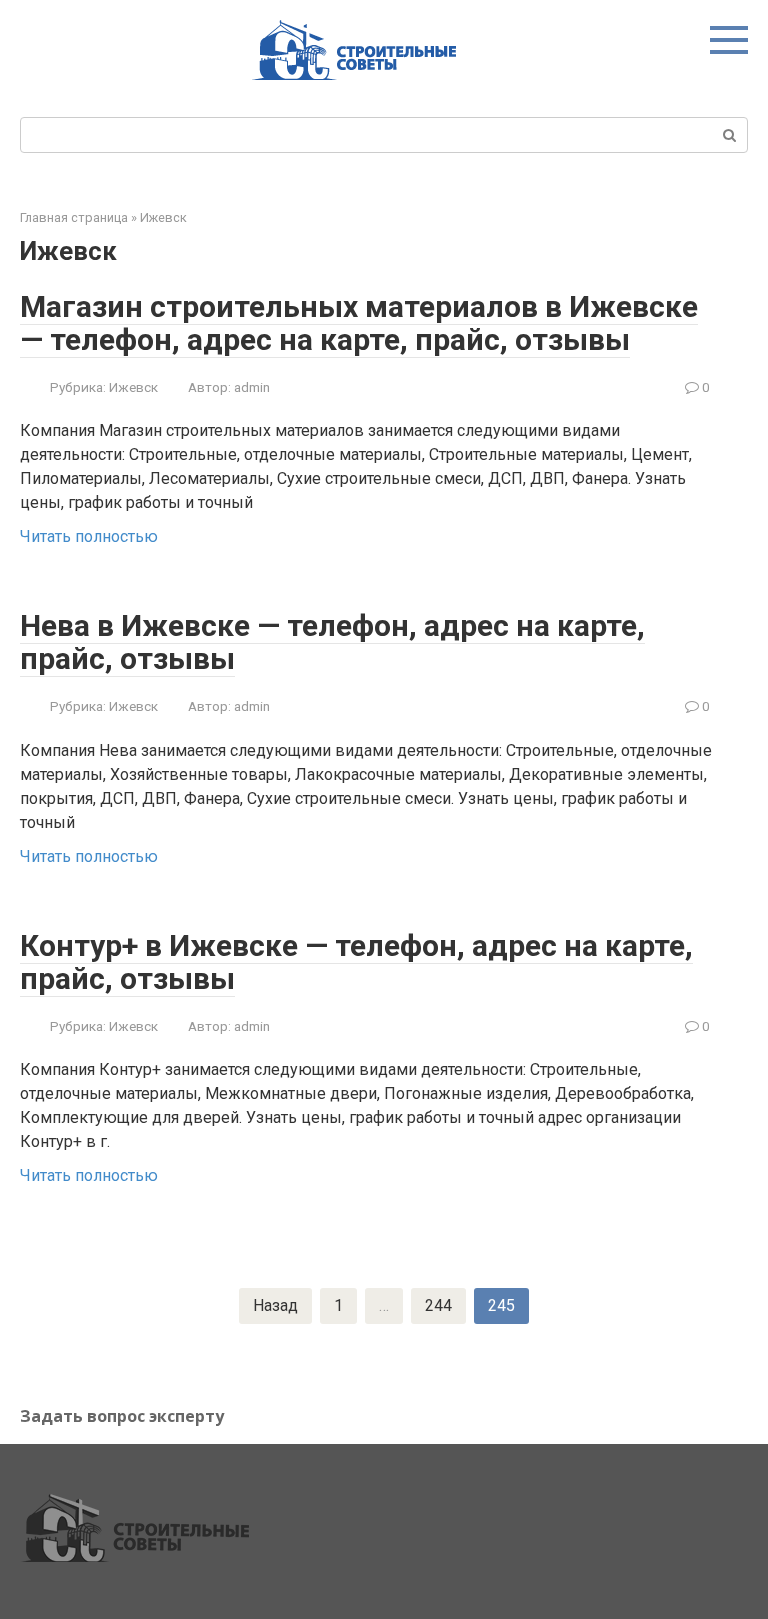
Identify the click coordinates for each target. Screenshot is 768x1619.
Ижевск (163, 217)
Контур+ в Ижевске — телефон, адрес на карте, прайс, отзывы (356, 962)
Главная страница (74, 217)
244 (438, 1305)
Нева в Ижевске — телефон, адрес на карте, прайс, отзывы (332, 642)
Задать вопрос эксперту (122, 1416)
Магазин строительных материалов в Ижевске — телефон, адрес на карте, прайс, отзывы (359, 323)
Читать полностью (89, 536)
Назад (275, 1305)
